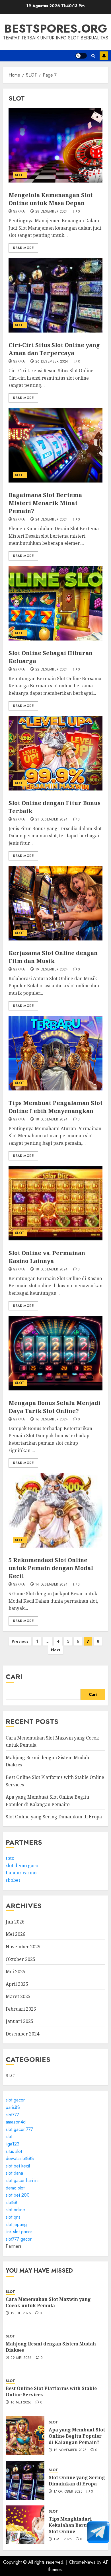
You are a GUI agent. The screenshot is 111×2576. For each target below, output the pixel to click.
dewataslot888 (20, 2158)
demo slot (15, 2188)
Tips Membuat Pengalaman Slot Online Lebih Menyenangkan (55, 1107)
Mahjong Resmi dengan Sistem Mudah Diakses (51, 2347)
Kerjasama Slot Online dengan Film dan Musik (53, 957)
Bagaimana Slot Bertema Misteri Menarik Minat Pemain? (45, 503)
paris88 (13, 2107)
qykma (19, 212)
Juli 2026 (15, 1922)
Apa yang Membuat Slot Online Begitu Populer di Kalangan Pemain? (77, 2436)
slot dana (14, 2173)
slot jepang (16, 2224)
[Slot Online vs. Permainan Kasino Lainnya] (55, 1203)
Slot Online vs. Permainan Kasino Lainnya (47, 1257)
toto (10, 1858)
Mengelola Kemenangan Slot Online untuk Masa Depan (51, 199)
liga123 (13, 2144)
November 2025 (23, 1947)
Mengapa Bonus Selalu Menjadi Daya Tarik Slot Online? (55, 1407)
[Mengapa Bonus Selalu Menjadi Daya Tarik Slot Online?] (55, 1353)
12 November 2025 (70, 2450)
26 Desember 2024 (52, 362)
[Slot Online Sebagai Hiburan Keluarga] (55, 603)
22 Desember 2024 (52, 670)
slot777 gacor (19, 2239)
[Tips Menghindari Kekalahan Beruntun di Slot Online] (25, 2525)
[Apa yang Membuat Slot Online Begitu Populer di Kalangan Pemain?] (25, 2436)
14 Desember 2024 (52, 1585)
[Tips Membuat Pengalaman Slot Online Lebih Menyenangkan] (55, 1053)
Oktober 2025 (20, 1959)
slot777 (12, 2115)
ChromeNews (82, 2562)
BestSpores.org (56, 29)
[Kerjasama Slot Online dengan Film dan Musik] (55, 903)
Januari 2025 (19, 2021)
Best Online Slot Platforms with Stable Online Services (51, 2391)
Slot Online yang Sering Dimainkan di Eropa (54, 1817)
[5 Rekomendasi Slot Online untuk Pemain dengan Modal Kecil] (55, 1510)
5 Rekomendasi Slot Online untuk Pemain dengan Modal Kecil (51, 1568)
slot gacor (15, 2100)
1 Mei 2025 (63, 2539)
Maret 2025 (18, 1996)
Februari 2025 (21, 2009)
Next (56, 1650)
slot (9, 2136)
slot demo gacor (23, 1866)
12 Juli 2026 (21, 2313)
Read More (23, 248)
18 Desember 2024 (52, 1120)
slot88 (12, 2202)
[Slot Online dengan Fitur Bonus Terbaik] (55, 753)
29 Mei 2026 (21, 2358)
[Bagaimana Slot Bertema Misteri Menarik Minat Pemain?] (55, 445)
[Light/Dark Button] (81, 56)
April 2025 (17, 1984)
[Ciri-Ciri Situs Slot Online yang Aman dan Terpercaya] (55, 295)
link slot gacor (19, 2232)
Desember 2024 (22, 2034)
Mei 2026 (16, 1934)
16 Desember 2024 (52, 1420)
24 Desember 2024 (52, 520)
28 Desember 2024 (52, 212)
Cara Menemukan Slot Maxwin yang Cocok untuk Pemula (48, 2302)
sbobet (13, 1880)
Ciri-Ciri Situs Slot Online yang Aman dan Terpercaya (54, 349)
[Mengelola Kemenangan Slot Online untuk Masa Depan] (55, 145)
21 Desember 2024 (52, 820)
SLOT (20, 175)
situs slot (14, 2151)
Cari (14, 1677)
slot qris (13, 2217)
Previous (20, 1641)
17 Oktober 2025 (68, 2492)
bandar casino (21, 1873)
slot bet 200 (18, 2195)
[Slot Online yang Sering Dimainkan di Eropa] (25, 2480)
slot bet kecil (18, 2166)
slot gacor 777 (19, 2129)
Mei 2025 (16, 1971)
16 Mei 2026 (21, 2403)
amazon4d (16, 2122)
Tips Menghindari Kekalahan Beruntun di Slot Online (76, 2525)
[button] (93, 56)
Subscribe (104, 56)
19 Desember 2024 (52, 970)
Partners (14, 2246)
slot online (15, 2210)
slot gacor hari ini (22, 2180)
